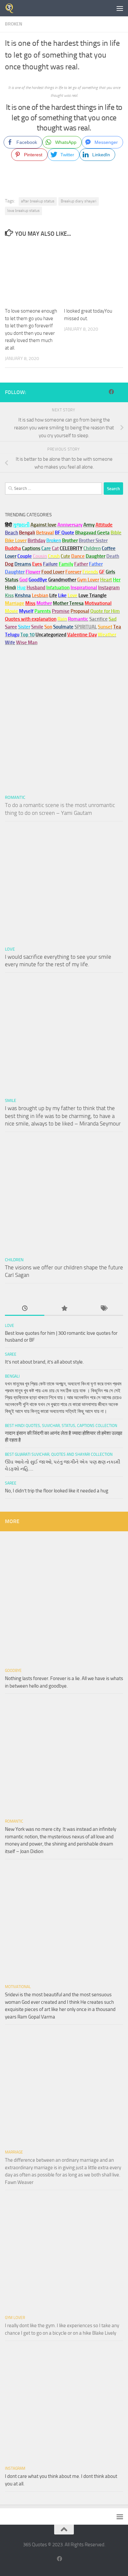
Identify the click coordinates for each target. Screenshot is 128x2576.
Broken (14, 24)
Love (10, 949)
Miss (30, 603)
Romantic (15, 797)
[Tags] (103, 1309)
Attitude (104, 525)
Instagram (109, 588)
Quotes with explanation (31, 619)
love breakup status (23, 211)
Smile (11, 1100)
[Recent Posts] (25, 1309)
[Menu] (120, 8)
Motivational (18, 1987)
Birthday (36, 541)
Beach (11, 533)
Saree (11, 1354)
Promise (61, 611)
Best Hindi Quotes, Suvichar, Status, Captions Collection (61, 1426)
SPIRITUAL (86, 627)
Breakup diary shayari (79, 201)
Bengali (12, 1376)
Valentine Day (82, 635)
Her (117, 580)
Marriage (15, 603)
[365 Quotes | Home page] (11, 8)
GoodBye (13, 1671)
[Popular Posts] (64, 1309)
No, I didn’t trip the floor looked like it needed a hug (57, 1491)
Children (14, 1260)
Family (66, 564)
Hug (21, 588)
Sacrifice (98, 619)
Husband (36, 588)
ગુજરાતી (21, 525)
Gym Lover (15, 2318)
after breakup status (38, 201)
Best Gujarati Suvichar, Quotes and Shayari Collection (59, 1454)
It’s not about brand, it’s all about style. (44, 1362)
